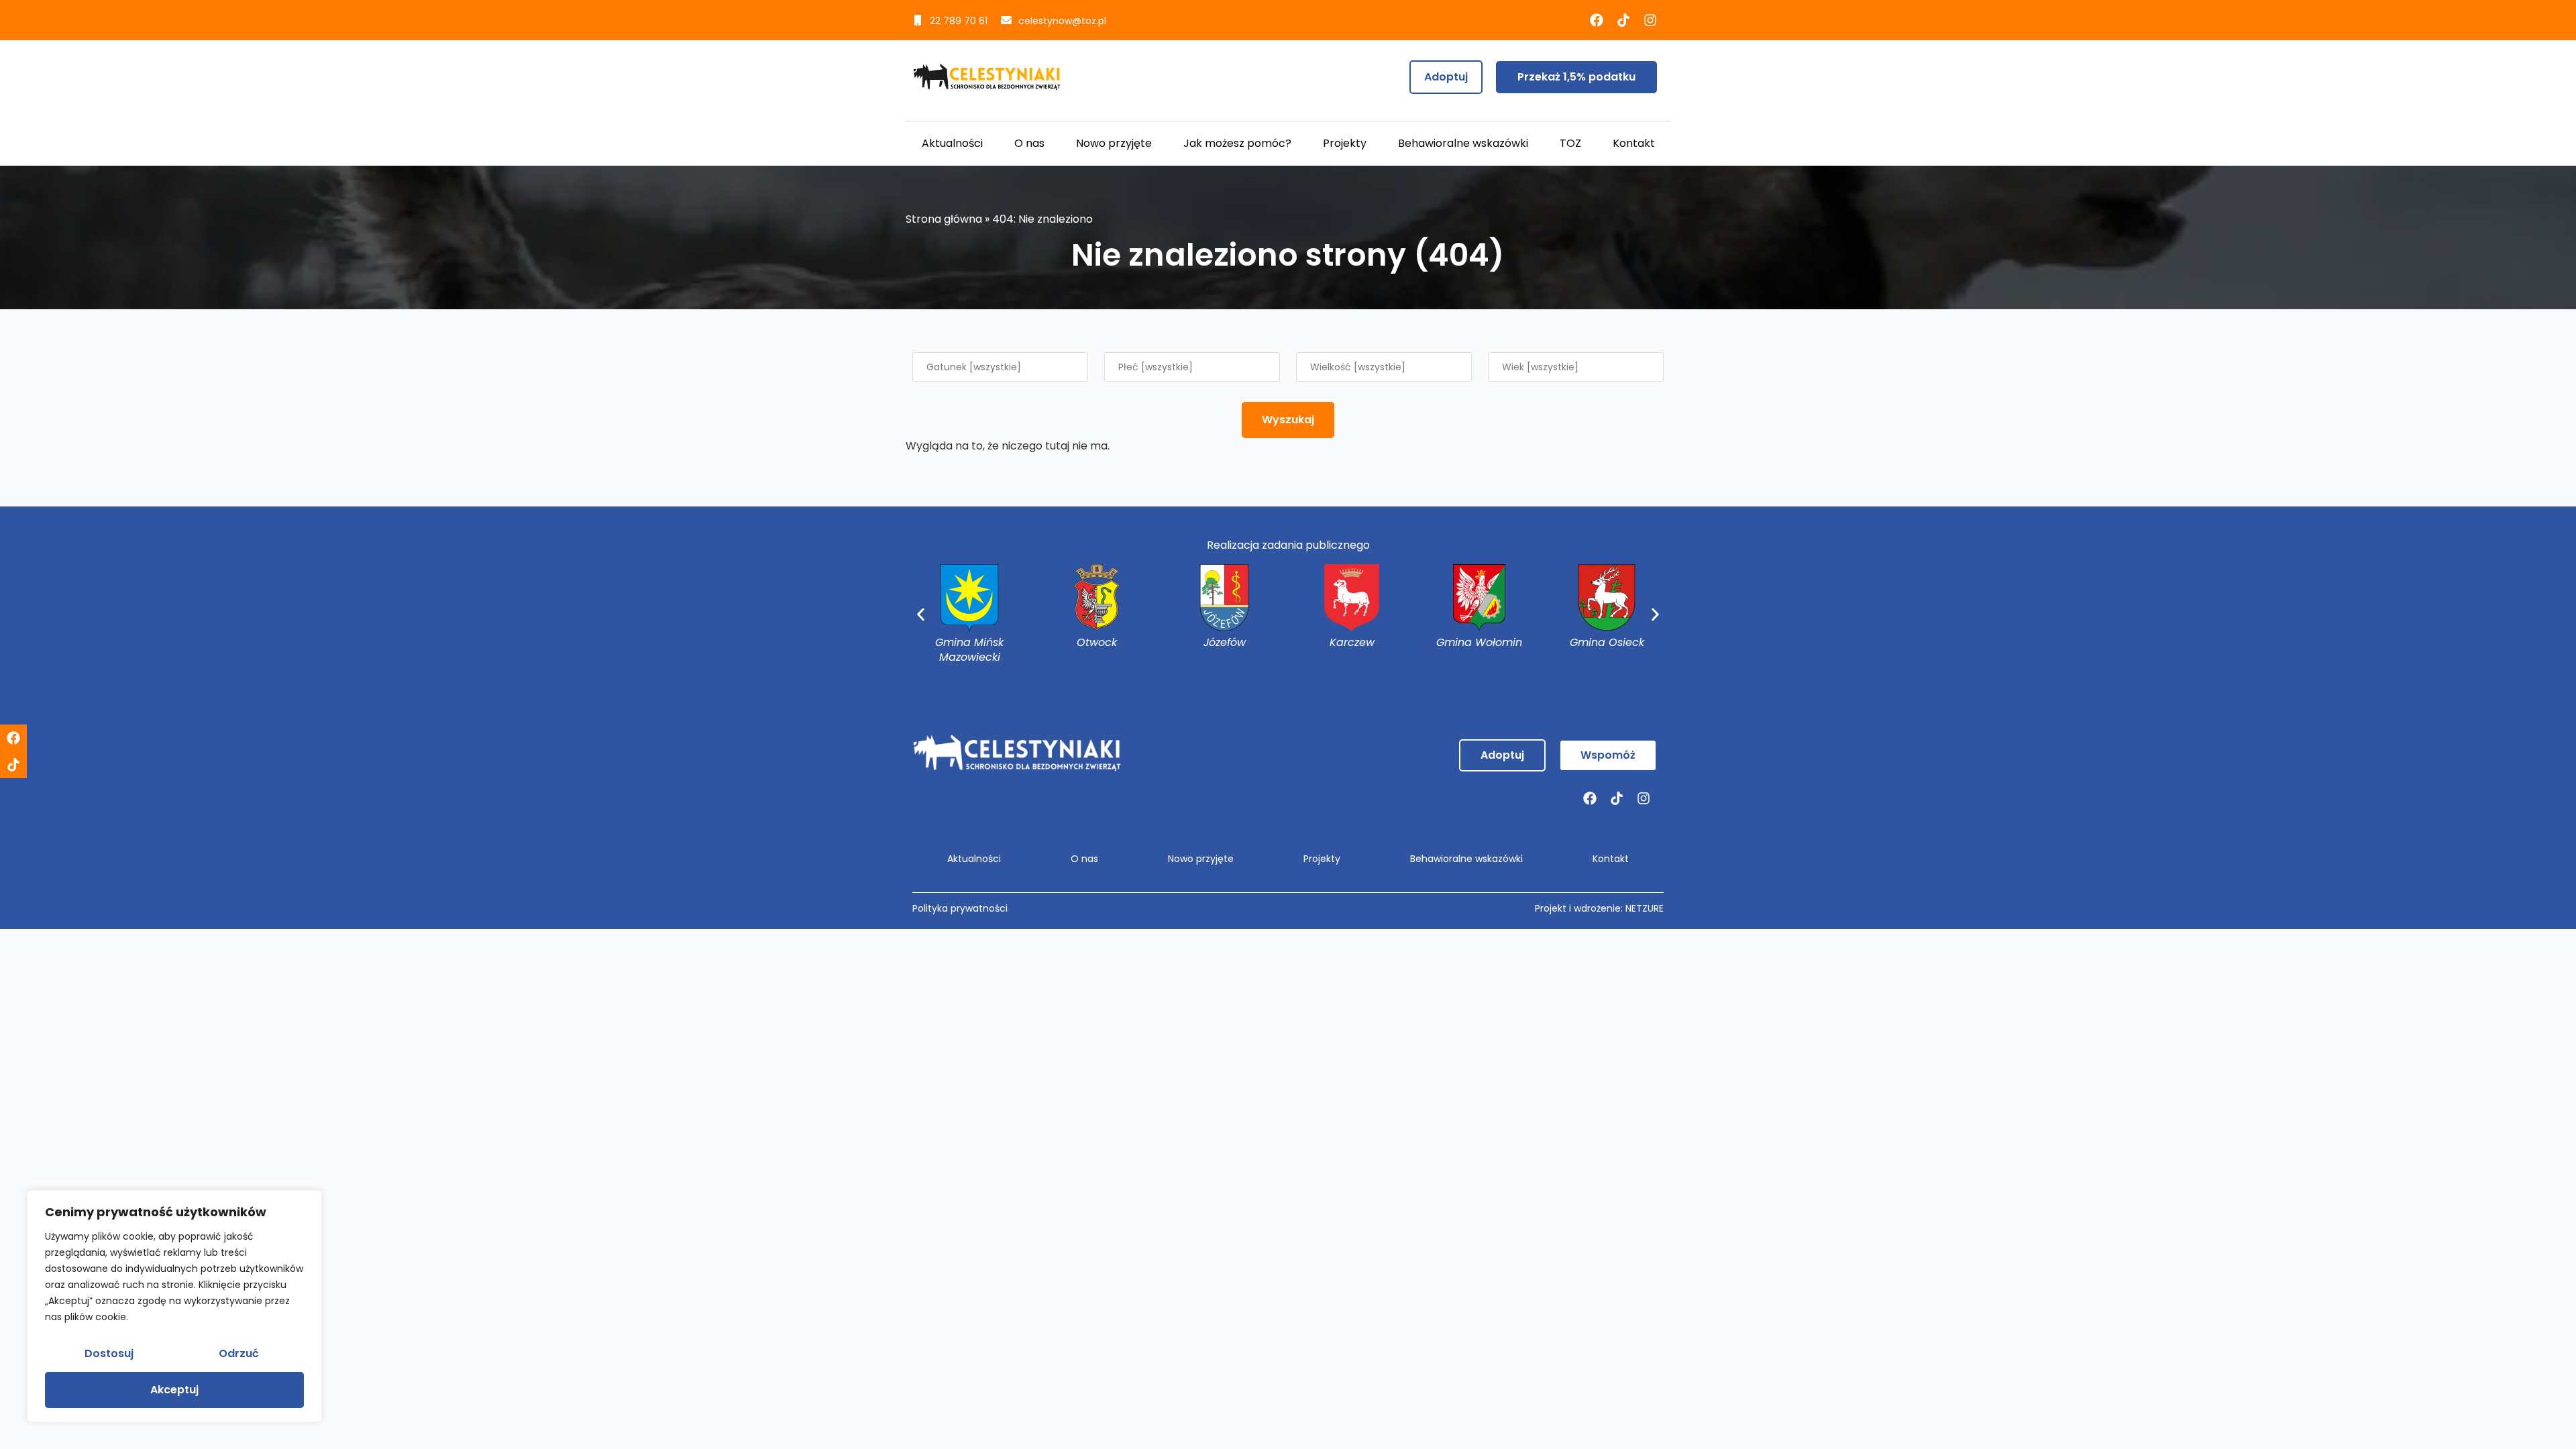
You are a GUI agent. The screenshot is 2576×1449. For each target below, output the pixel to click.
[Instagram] (1650, 20)
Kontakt (1634, 143)
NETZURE (1645, 908)
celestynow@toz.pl (1062, 21)
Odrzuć (239, 1353)
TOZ (1570, 143)
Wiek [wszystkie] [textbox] (1540, 367)
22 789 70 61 (959, 21)
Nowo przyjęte (1114, 143)
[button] (921, 615)
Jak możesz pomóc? (1237, 143)
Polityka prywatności (960, 908)
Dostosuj (109, 1353)
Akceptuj (174, 1390)
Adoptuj (1446, 77)
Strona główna (944, 219)
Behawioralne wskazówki (1463, 143)
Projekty (1345, 143)
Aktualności (952, 143)
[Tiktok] (1623, 20)
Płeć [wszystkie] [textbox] (1156, 367)
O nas (1029, 143)
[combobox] (1000, 367)
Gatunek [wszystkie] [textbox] (974, 367)
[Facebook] (1597, 20)
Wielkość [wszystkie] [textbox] (1358, 367)
